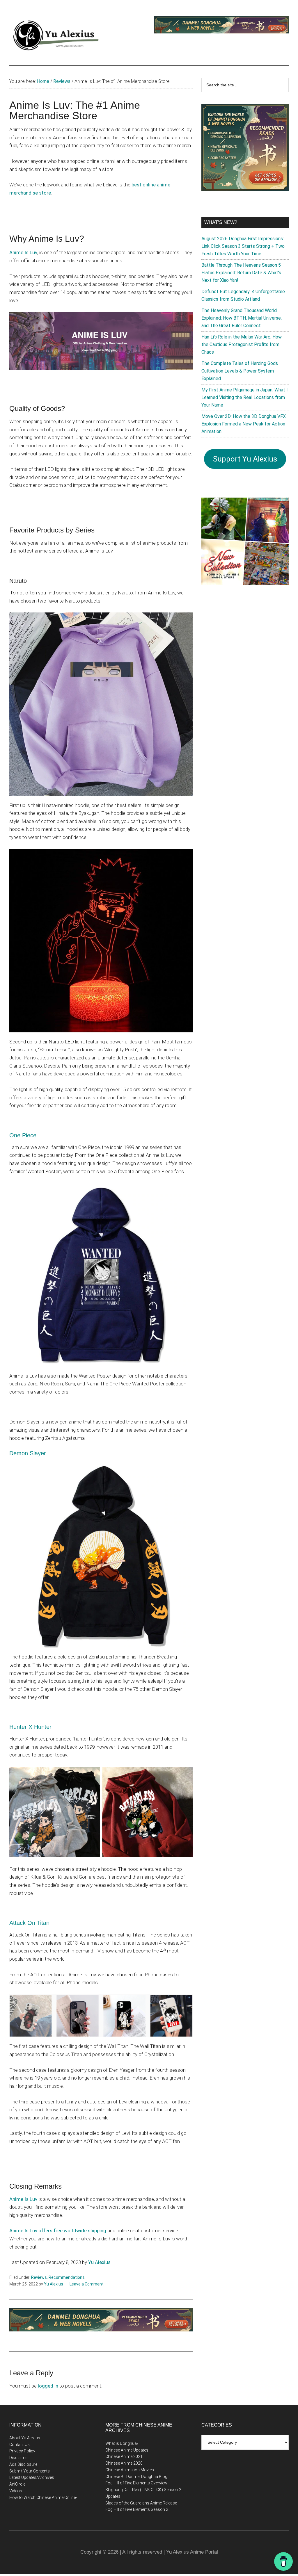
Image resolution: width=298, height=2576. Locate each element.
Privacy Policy (22, 2451)
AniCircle (17, 2484)
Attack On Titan (29, 1923)
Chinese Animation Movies (130, 2470)
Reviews (39, 2277)
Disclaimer (19, 2458)
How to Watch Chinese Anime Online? (43, 2497)
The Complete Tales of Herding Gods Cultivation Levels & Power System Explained (240, 371)
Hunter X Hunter (30, 1727)
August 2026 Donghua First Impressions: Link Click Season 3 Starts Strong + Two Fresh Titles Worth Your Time (243, 246)
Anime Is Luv (23, 252)
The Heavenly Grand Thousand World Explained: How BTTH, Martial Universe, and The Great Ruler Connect (242, 318)
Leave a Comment (87, 2284)
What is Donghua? (122, 2443)
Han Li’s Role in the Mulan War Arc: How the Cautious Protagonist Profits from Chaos (242, 344)
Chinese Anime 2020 (124, 2463)
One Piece (23, 1135)
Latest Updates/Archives (32, 2477)
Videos (16, 2491)
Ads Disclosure (23, 2464)
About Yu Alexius (25, 2438)
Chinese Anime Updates (127, 2450)
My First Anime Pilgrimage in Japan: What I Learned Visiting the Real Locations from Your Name (245, 397)
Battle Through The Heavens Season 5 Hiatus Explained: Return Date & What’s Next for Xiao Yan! (241, 273)
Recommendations (67, 2277)
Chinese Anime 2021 (124, 2456)
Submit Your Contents (30, 2471)
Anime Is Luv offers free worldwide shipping (58, 2231)
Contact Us (19, 2445)
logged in (48, 2386)
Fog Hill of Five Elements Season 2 (137, 2509)
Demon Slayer (28, 1453)
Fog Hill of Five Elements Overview (136, 2483)
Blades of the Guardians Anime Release (141, 2503)
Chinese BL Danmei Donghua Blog (136, 2477)
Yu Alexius (99, 2262)
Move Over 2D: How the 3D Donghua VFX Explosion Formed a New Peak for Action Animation (244, 424)
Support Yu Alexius (245, 459)
